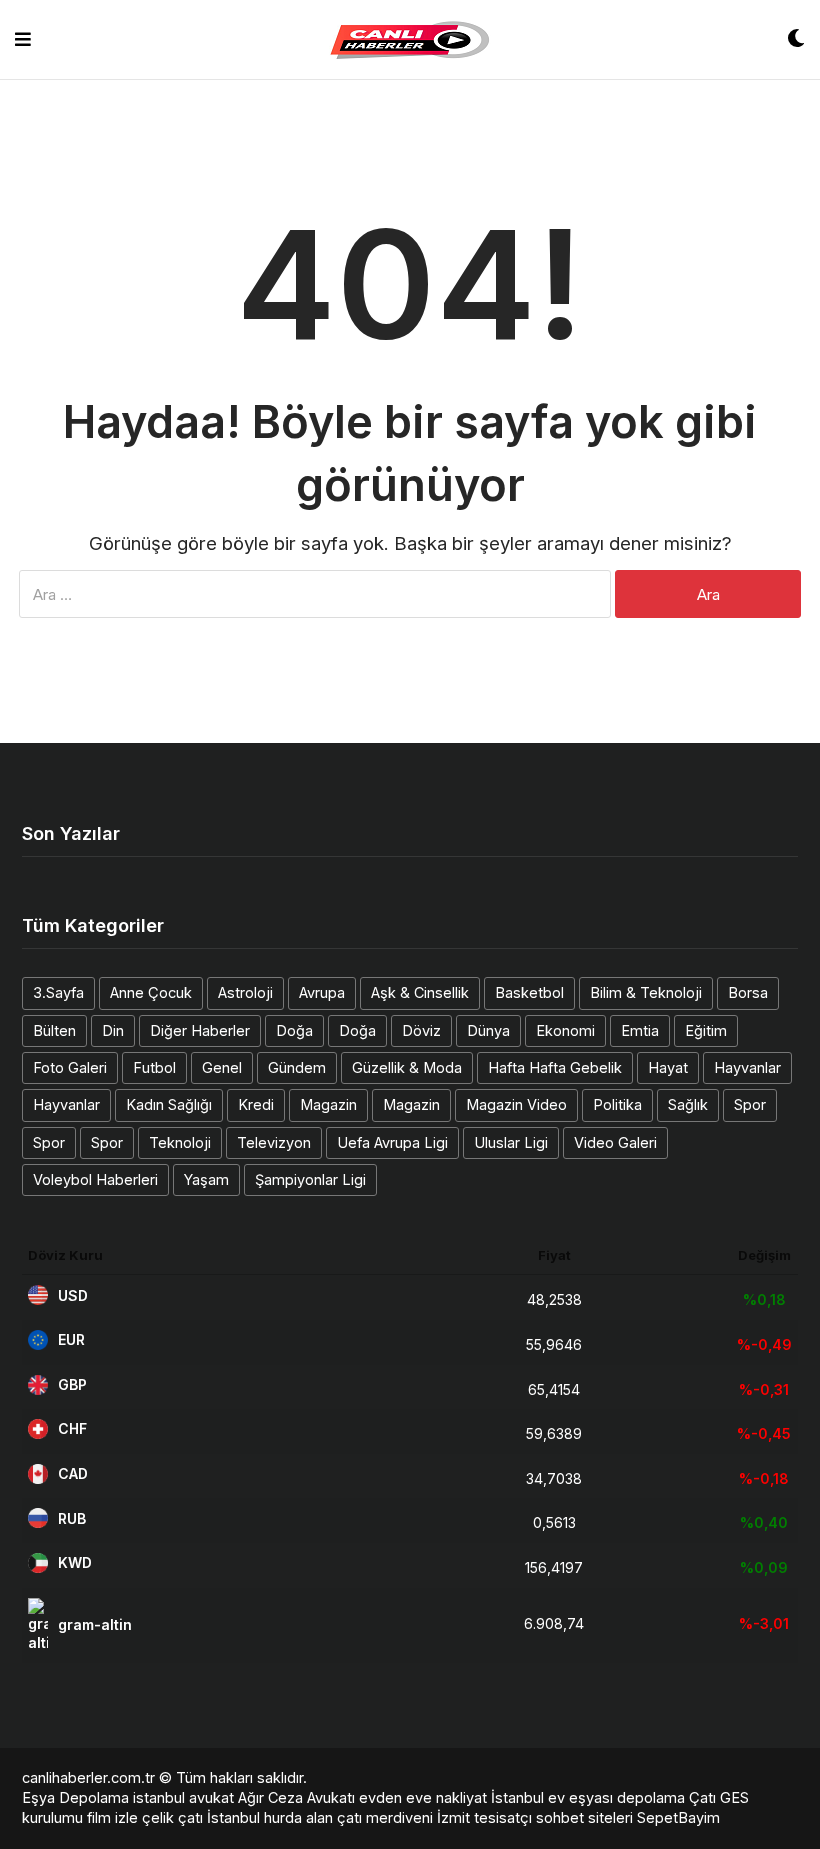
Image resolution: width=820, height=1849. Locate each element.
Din (113, 1030)
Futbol (154, 1067)
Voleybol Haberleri (95, 1179)
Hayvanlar (747, 1067)
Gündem (297, 1067)
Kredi (256, 1104)
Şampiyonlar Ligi (310, 1179)
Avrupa (322, 992)
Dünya (488, 1030)
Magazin (328, 1104)
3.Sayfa (58, 992)
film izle (112, 1817)
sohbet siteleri (584, 1817)
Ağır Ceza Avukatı (296, 1797)
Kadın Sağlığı (169, 1104)
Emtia (640, 1030)
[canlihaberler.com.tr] (409, 40)
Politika (617, 1104)
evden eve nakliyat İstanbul (451, 1797)
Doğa (294, 1030)
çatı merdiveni (385, 1817)
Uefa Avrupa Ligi (392, 1142)
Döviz (421, 1030)
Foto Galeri (70, 1067)
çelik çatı (172, 1817)
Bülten (54, 1030)
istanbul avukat (183, 1797)
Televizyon (274, 1142)
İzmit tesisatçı (484, 1817)
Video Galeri (615, 1142)
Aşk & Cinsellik (420, 992)
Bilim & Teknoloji (646, 992)
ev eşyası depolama (616, 1797)
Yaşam (206, 1179)
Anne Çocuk (151, 992)
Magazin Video (516, 1104)
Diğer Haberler (200, 1030)
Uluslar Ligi (511, 1142)
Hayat (668, 1067)
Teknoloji (180, 1142)
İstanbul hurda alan (270, 1817)
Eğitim (706, 1030)
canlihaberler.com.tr (88, 1777)
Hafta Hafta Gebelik (555, 1067)
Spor (750, 1104)
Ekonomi (565, 1030)
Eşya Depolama (75, 1797)
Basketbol (529, 992)
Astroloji (245, 992)
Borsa (748, 992)
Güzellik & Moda (407, 1067)
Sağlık (688, 1104)
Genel (222, 1067)
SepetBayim (678, 1817)
